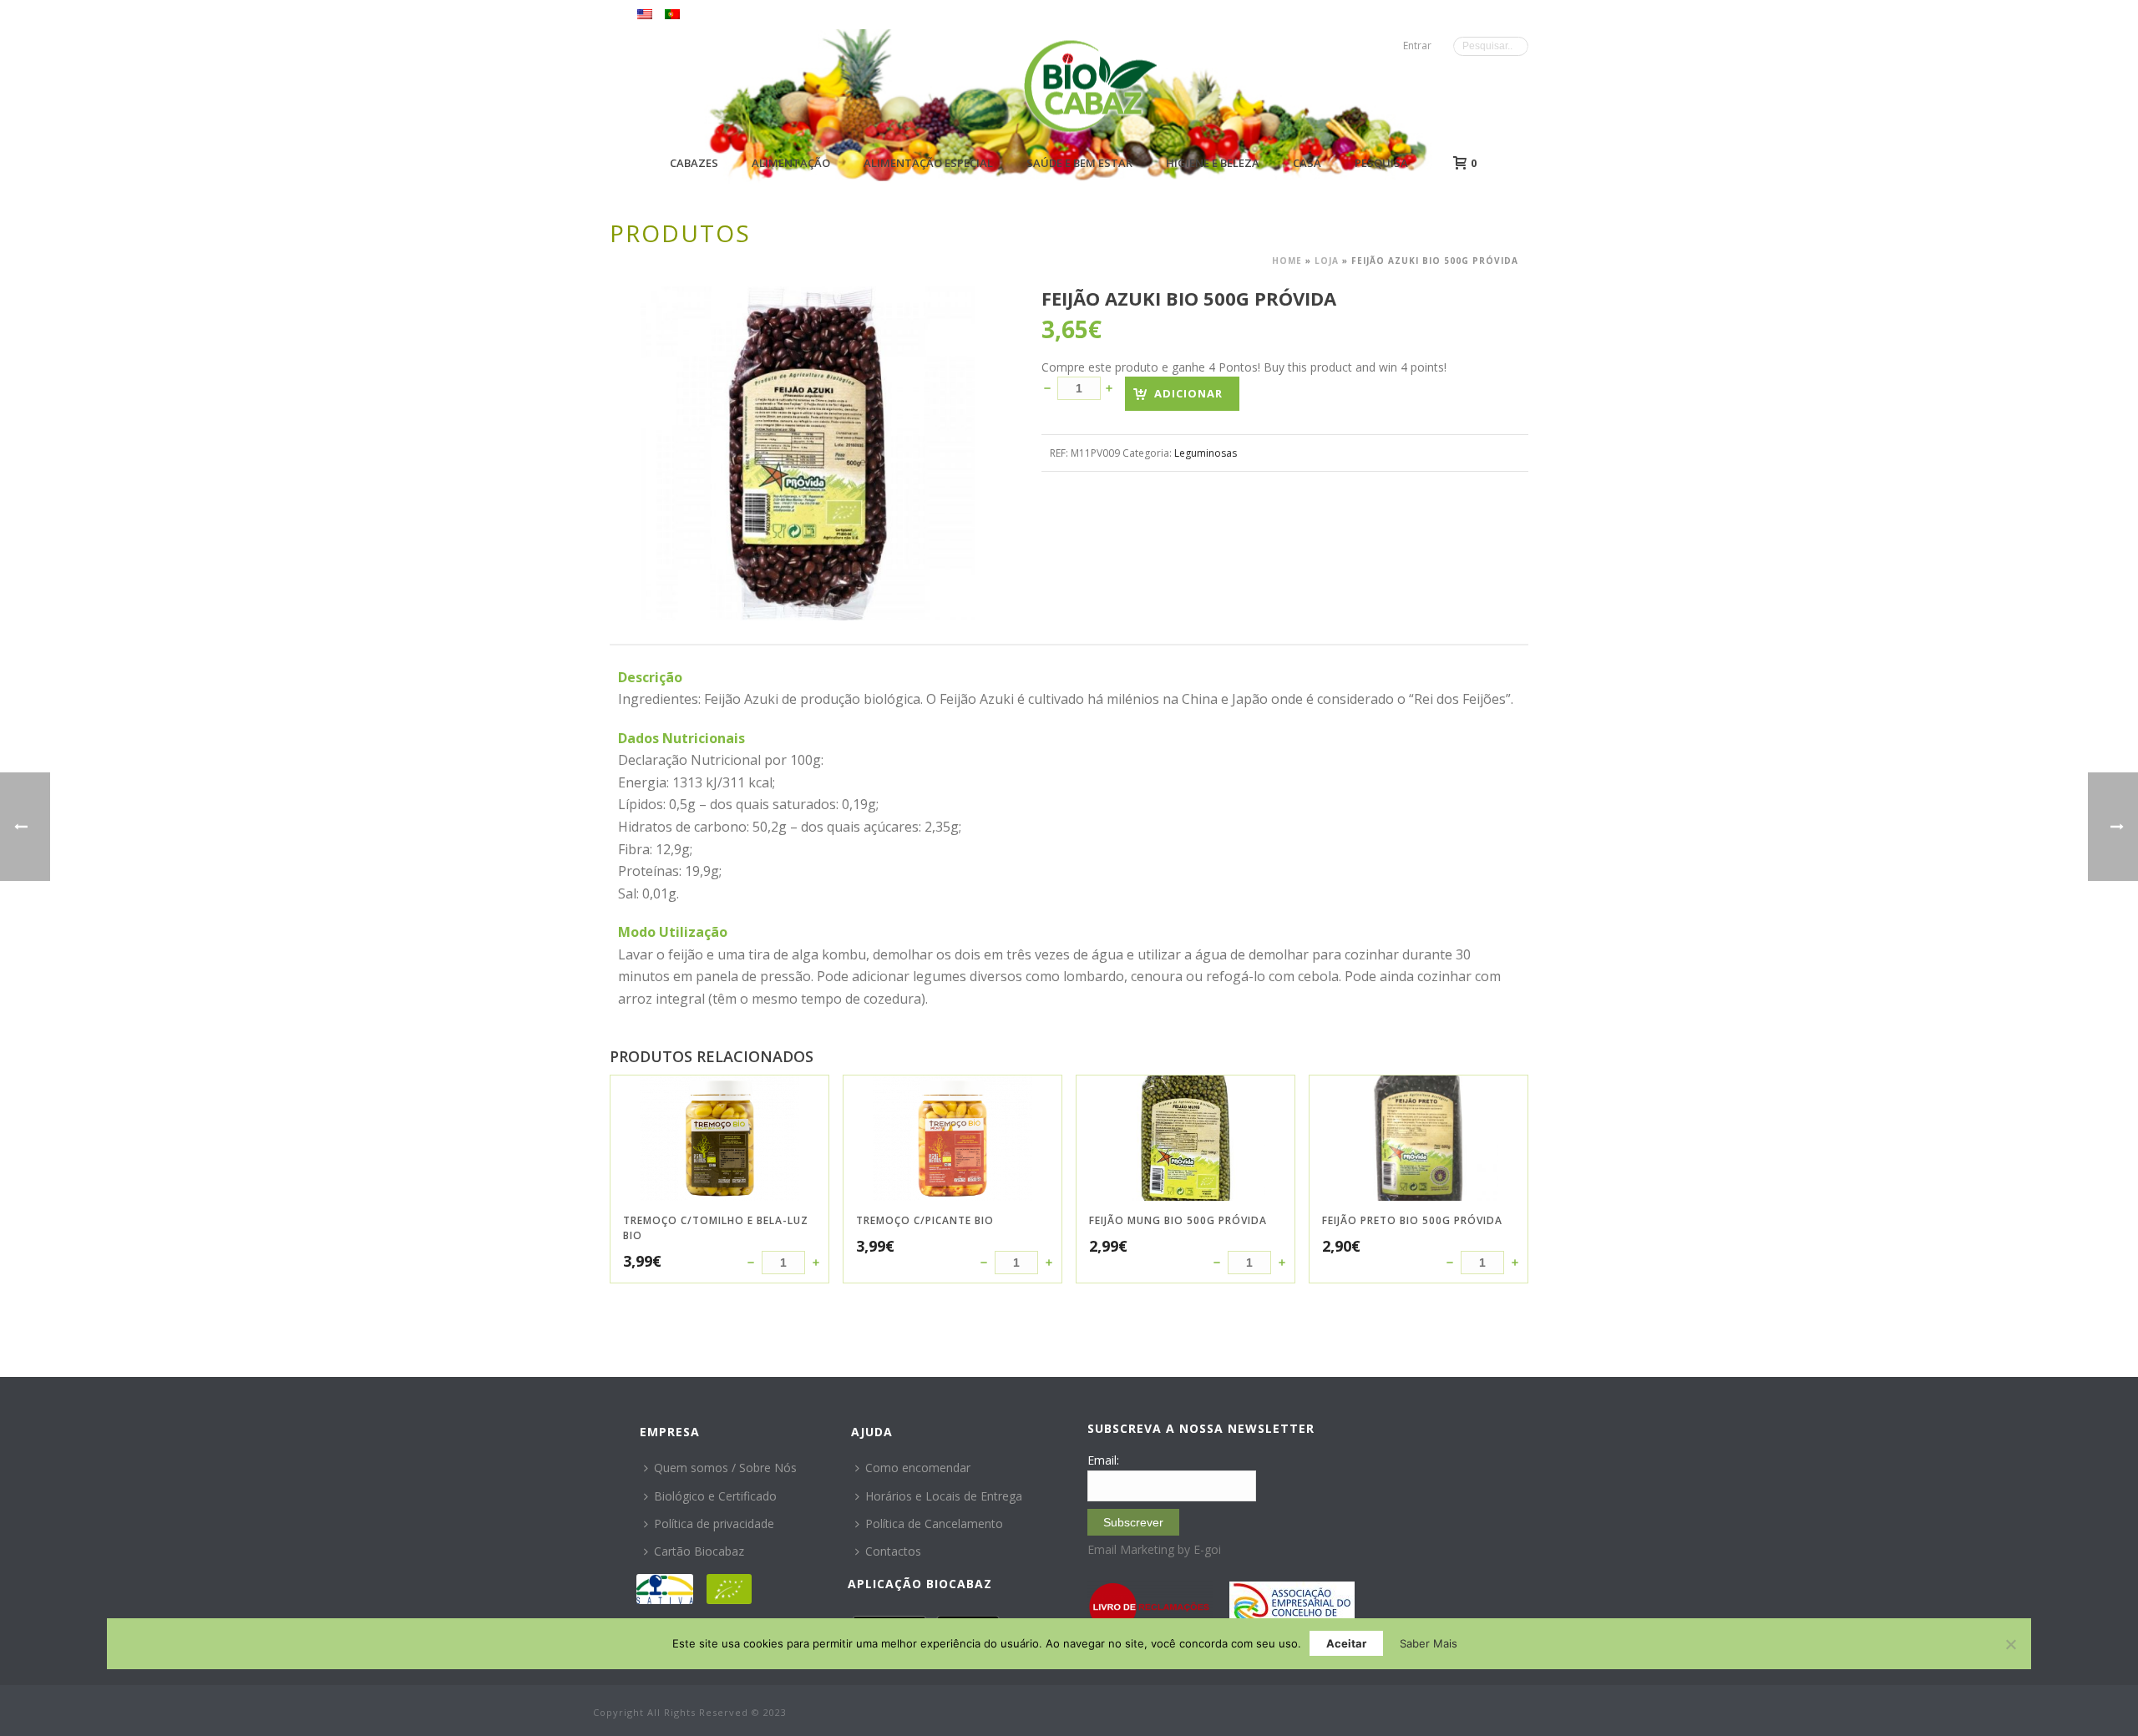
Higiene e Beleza (1213, 163)
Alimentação (791, 163)
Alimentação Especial (928, 163)
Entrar (1417, 46)
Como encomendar (918, 1468)
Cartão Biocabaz (699, 1551)
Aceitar (1346, 1643)
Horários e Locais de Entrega (944, 1496)
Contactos (893, 1551)
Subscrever (1133, 1522)
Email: (1103, 1460)
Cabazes (694, 163)
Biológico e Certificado (715, 1496)
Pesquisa (1381, 163)
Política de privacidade (714, 1523)
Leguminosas (1206, 453)
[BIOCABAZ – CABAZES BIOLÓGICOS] (1090, 86)
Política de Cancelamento (934, 1523)
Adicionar (1188, 393)
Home (1287, 261)
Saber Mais (1429, 1643)
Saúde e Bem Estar (1079, 163)
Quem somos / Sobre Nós (725, 1468)
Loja (1327, 261)
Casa (1307, 163)
